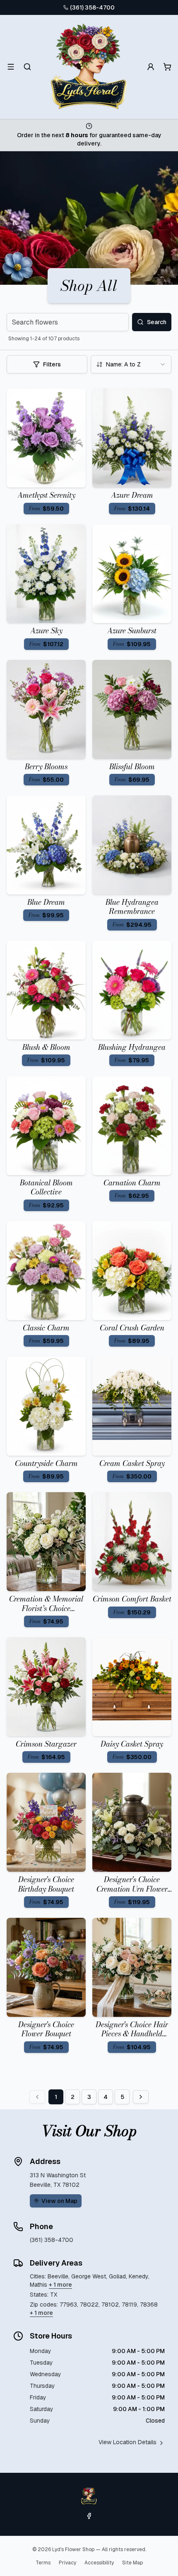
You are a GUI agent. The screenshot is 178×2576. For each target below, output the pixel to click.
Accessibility (99, 2563)
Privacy (67, 2563)
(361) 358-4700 (92, 7)
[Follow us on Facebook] (89, 2516)
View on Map (59, 2201)
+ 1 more (60, 2285)
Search (157, 322)
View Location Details (127, 2442)
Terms (43, 2563)
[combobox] (131, 364)
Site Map (132, 2563)
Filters (52, 364)
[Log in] (151, 67)
